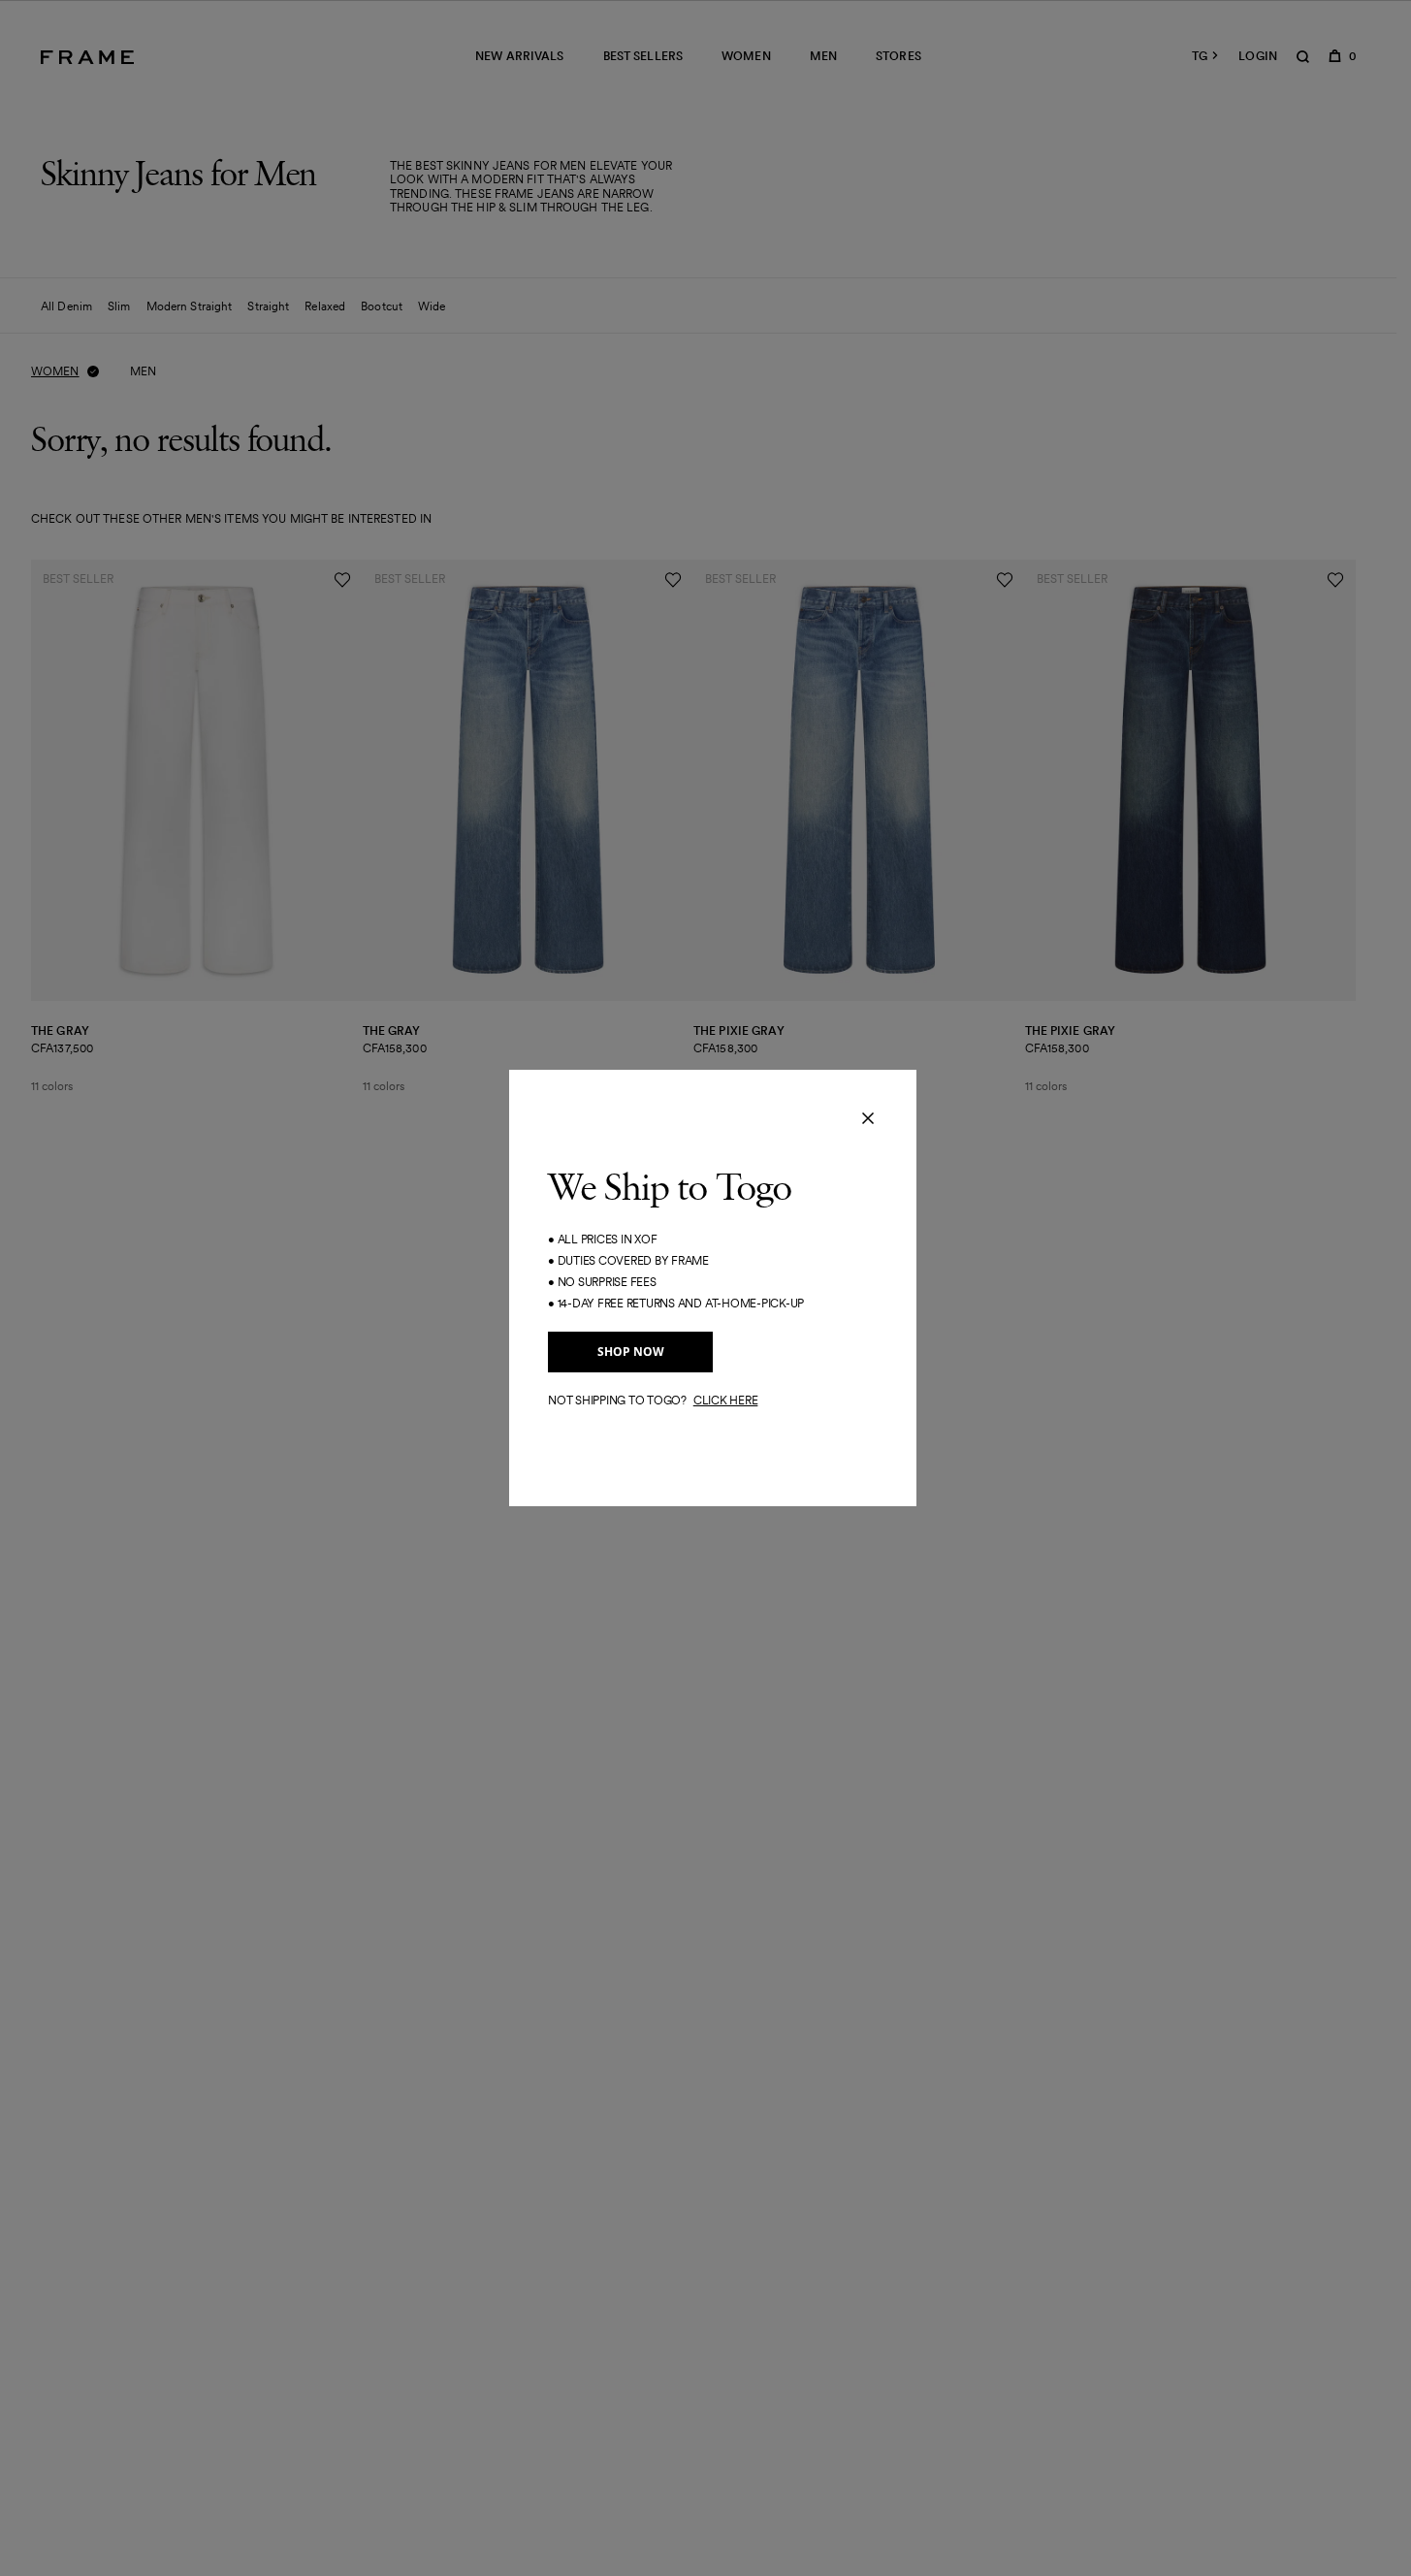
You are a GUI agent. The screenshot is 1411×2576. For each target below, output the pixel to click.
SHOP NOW (631, 1352)
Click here (726, 1400)
